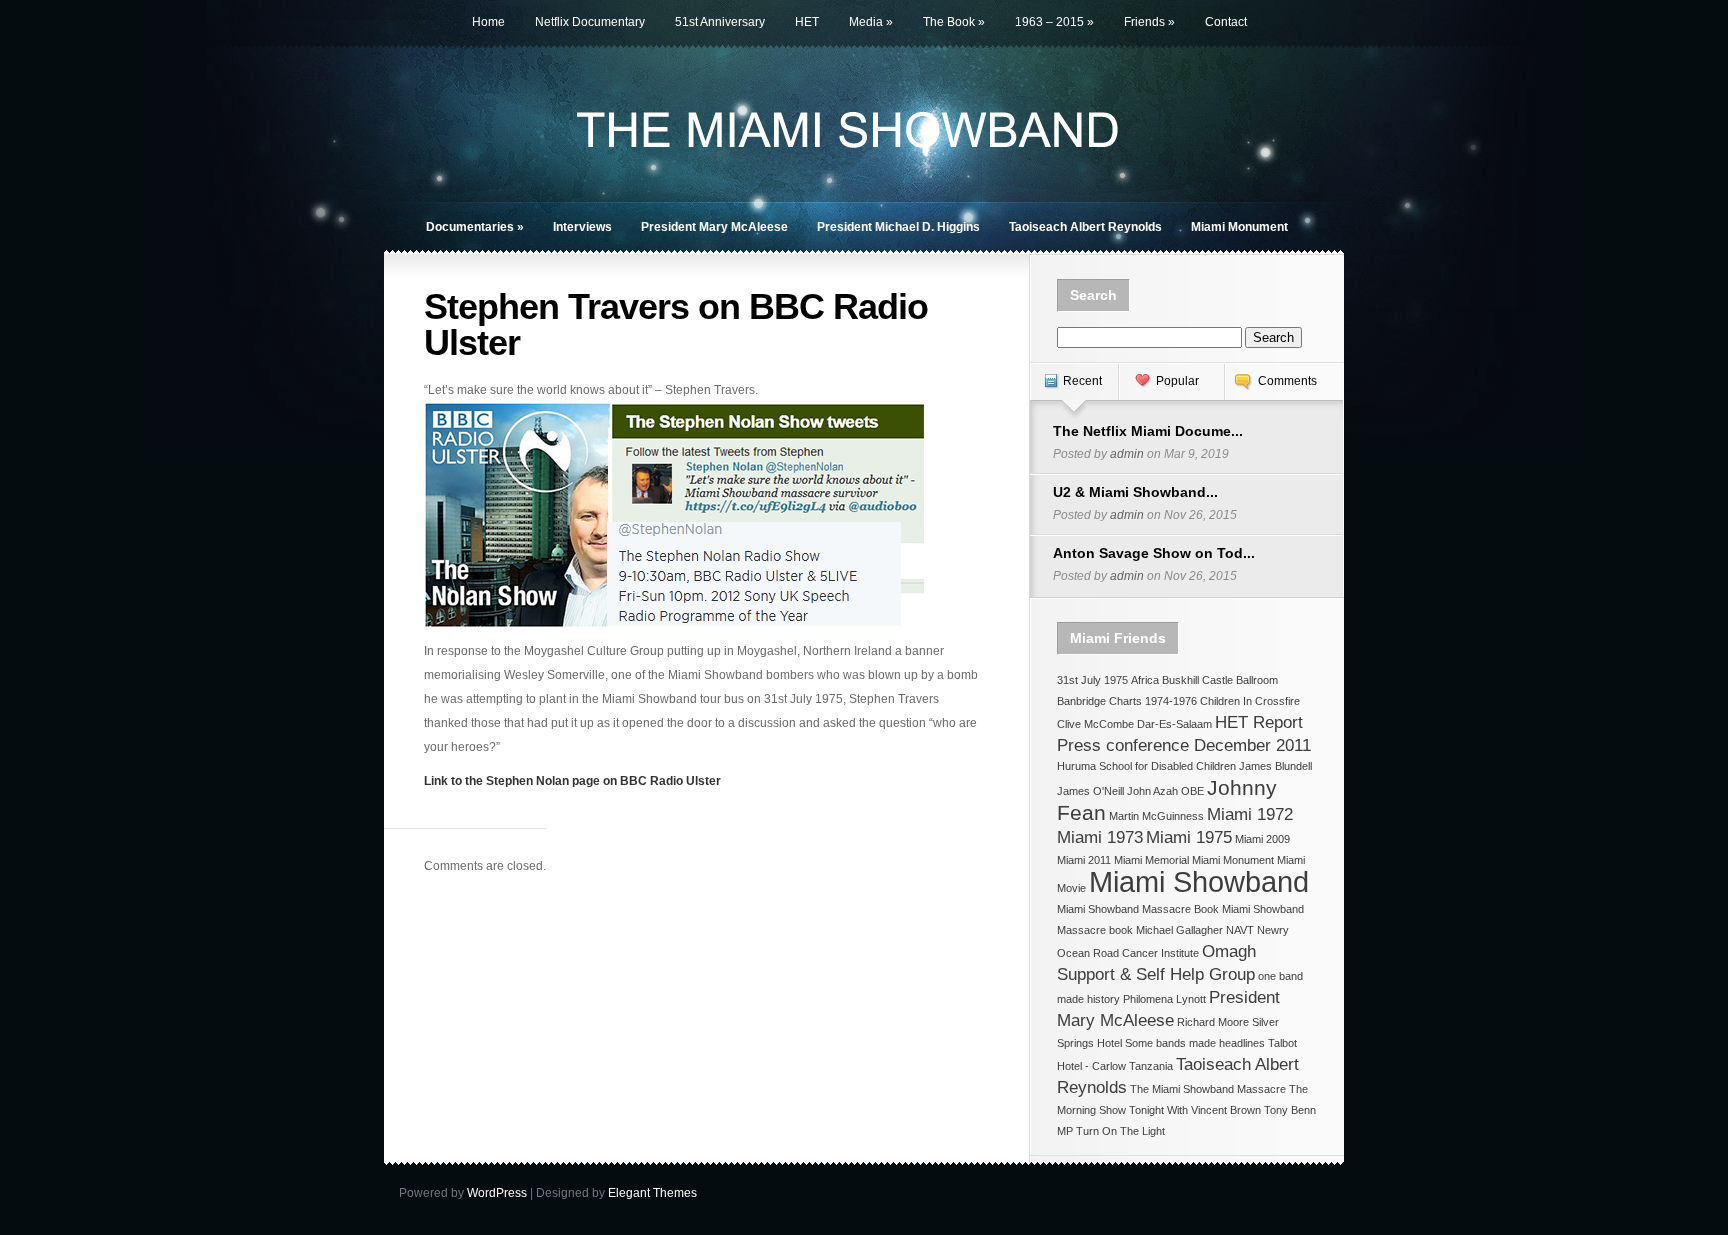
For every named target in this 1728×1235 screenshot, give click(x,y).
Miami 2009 (1262, 839)
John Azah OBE (1165, 791)
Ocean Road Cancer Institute (1128, 953)
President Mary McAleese (714, 227)
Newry (1273, 930)
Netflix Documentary (590, 22)
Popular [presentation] (1177, 381)
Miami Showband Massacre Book (1138, 909)
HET (807, 22)
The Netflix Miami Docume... (1148, 431)
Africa (1145, 680)
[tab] (1074, 391)
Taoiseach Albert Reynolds (1085, 227)
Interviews (582, 227)
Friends (1149, 22)
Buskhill (1180, 680)
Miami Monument (1239, 227)
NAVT (1240, 930)
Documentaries (475, 227)
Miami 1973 (1100, 837)
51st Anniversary (720, 22)
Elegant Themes (652, 1193)
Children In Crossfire (1250, 701)
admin (1127, 454)
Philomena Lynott (1164, 999)
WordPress (497, 1193)
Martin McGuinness (1156, 816)
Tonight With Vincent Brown (1195, 1110)
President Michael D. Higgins (898, 227)
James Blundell (1275, 766)
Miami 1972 (1250, 814)
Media (871, 22)
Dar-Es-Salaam (1174, 724)
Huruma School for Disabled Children (1146, 766)
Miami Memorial (1151, 860)
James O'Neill (1090, 791)
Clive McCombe (1095, 724)
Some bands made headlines (1195, 1043)
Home (488, 22)
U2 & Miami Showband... (1135, 492)
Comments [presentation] (1287, 381)
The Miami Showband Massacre (1208, 1089)
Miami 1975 (1189, 837)
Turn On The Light (1120, 1131)
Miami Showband (1199, 881)
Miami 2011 (1084, 860)
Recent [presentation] (1082, 381)
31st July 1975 (1092, 680)
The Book (954, 22)
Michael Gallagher (1179, 930)
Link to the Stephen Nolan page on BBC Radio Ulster (572, 781)
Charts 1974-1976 (1153, 701)
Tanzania (1151, 1066)
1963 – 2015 (1054, 22)
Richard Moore (1213, 1022)
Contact (1226, 22)
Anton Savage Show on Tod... (1154, 553)
